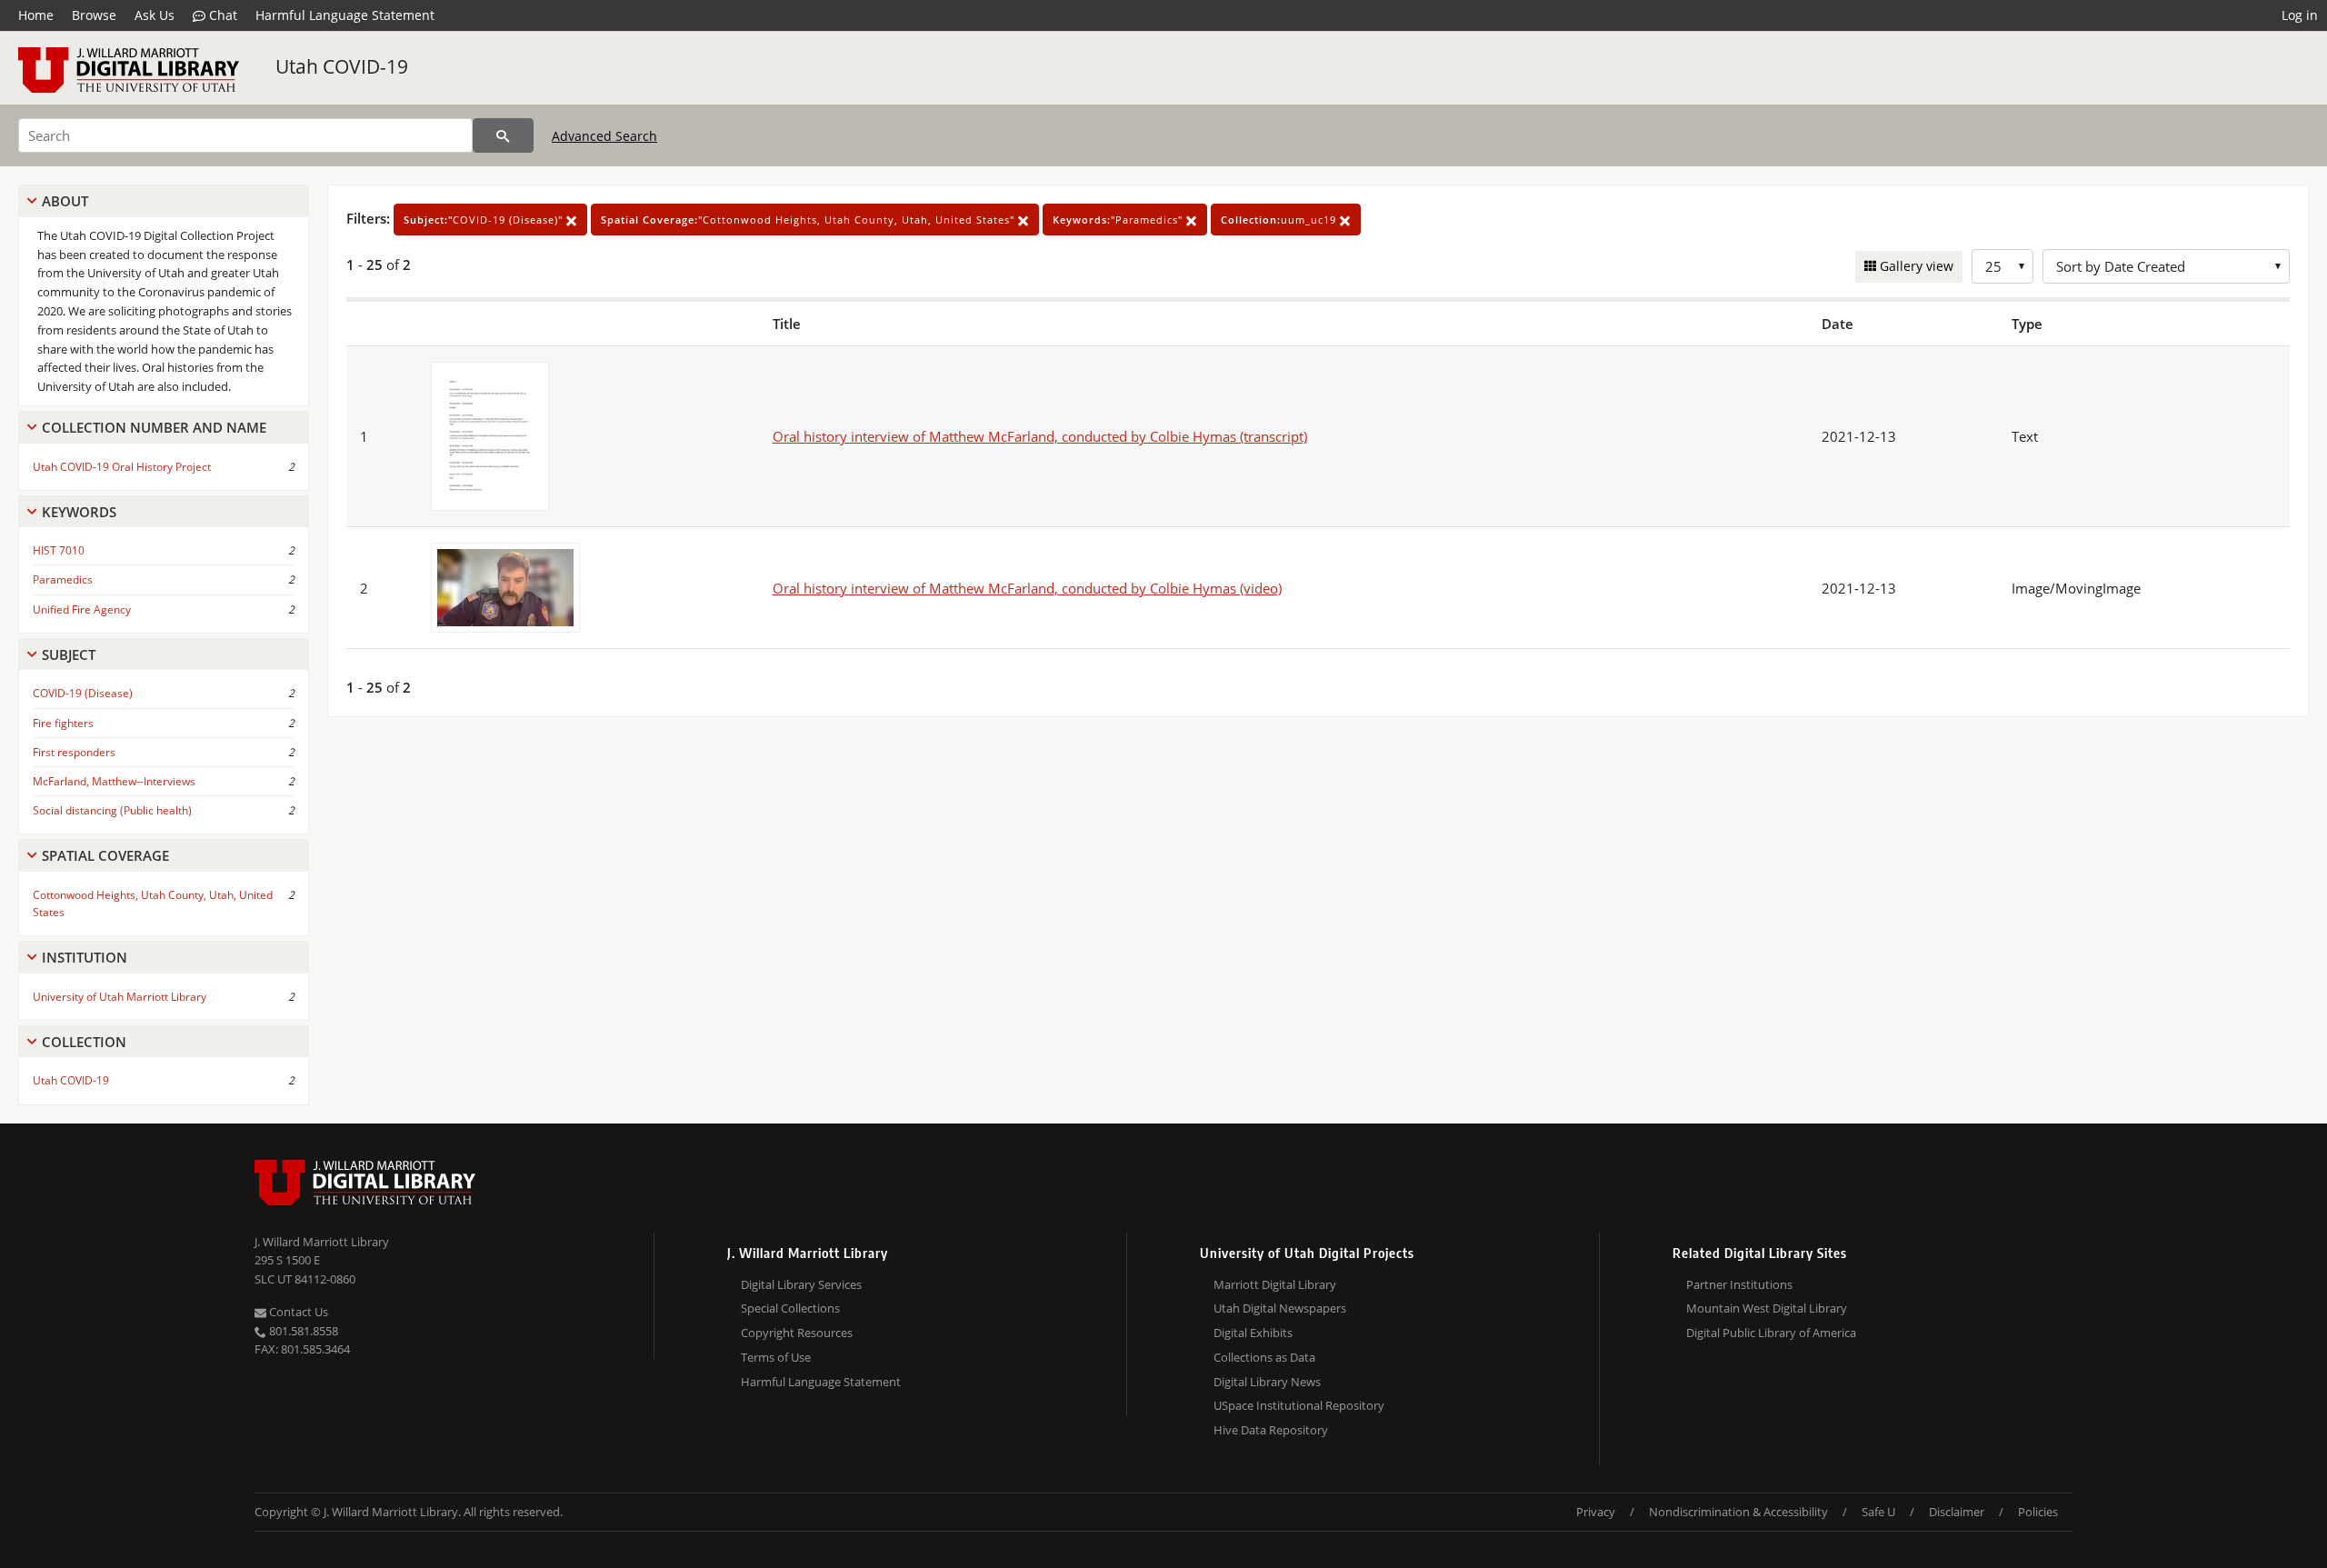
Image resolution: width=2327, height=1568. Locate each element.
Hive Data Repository (1271, 1430)
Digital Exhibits (1253, 1333)
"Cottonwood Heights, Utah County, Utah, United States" (809, 220)
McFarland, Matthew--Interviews (114, 781)
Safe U (1878, 1512)
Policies (2038, 1512)
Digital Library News (1267, 1382)
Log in (2300, 15)
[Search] (503, 135)
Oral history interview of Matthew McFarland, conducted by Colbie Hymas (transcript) (1040, 436)
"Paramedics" (1119, 220)
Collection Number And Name (154, 427)
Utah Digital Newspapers (1280, 1308)
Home (36, 15)
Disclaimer (1957, 1512)
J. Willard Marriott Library (322, 1242)
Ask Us (155, 15)
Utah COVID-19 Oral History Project (122, 467)
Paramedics (63, 579)
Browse (94, 15)
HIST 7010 (59, 550)
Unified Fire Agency (82, 609)
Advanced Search (604, 136)
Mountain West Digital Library (1767, 1308)
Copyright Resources (797, 1333)
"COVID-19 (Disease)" (485, 220)
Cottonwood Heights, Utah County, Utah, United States (153, 904)
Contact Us (297, 1312)
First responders (74, 752)
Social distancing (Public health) (112, 810)
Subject (69, 654)
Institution (85, 957)
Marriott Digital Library (1275, 1284)
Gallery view (1915, 266)
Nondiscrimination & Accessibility (1738, 1512)
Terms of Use (776, 1357)
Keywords (79, 512)
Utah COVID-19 (342, 66)
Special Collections (790, 1308)
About (65, 201)
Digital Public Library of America (1771, 1333)
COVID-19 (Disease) (83, 693)
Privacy (1596, 1512)
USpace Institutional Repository (1299, 1405)
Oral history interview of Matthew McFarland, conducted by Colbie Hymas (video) (1027, 588)
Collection (84, 1042)
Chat (221, 15)
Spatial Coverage (105, 855)
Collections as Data (1264, 1357)
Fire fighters (63, 723)
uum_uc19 (1280, 220)
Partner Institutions (1739, 1284)
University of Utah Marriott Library (120, 997)
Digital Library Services (801, 1284)
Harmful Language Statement (345, 15)
